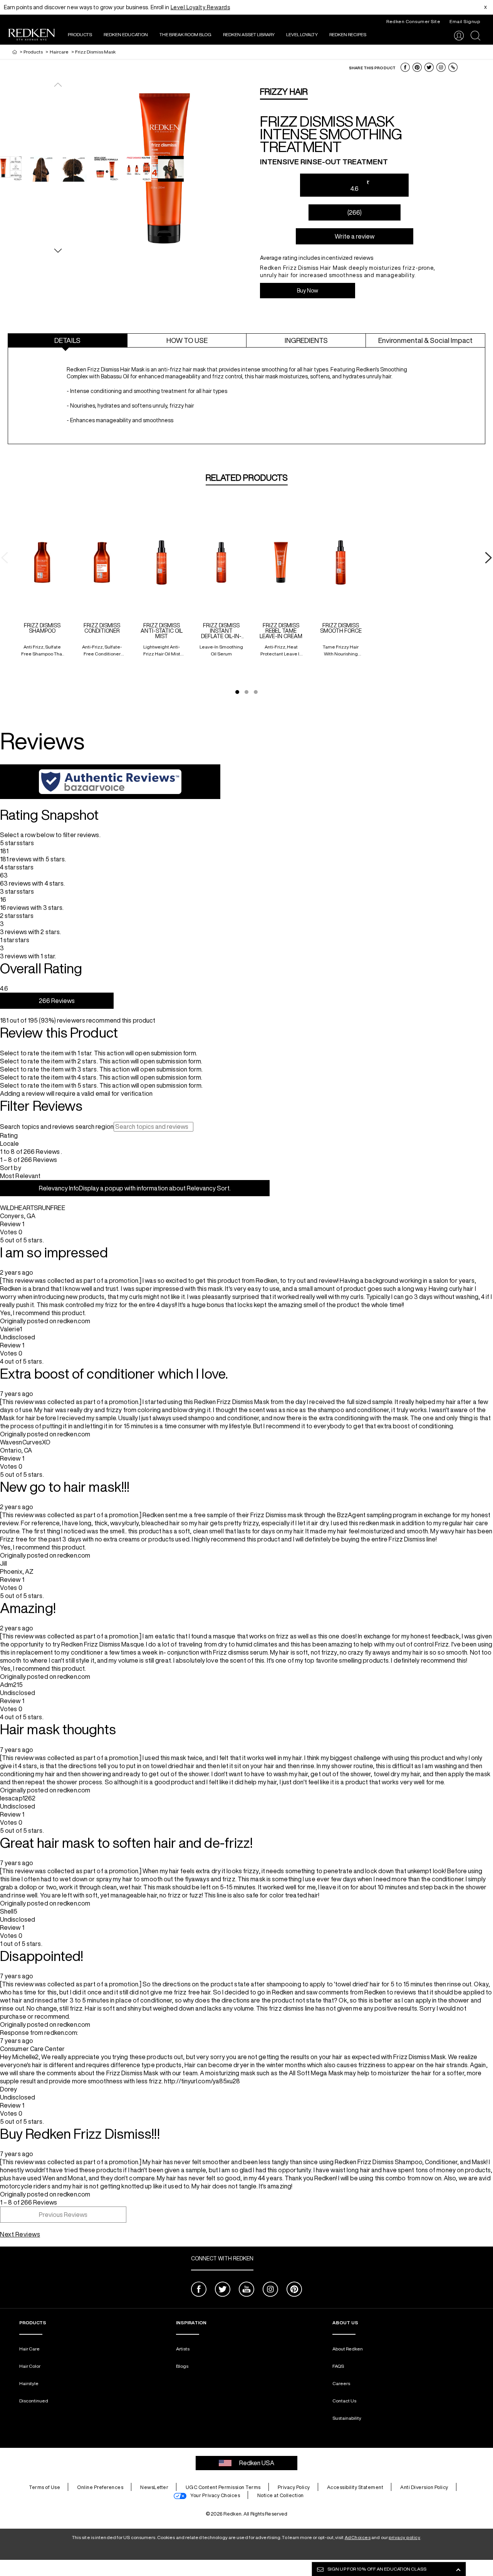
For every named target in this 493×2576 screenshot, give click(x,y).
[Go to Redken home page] (32, 36)
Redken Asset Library (249, 34)
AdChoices (358, 2537)
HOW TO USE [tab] (187, 340)
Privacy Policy (294, 2487)
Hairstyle (29, 2383)
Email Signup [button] (465, 21)
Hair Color (30, 2366)
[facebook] (199, 2290)
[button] (405, 67)
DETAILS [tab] (67, 340)
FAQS (338, 2366)
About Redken (348, 2349)
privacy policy (404, 2537)
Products (80, 34)
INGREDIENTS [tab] (306, 340)
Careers (341, 2383)
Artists (183, 2349)
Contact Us (344, 2401)
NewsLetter (154, 2487)
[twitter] (223, 2290)
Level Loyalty (302, 34)
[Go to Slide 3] (256, 692)
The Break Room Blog (185, 34)
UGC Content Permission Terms (223, 2487)
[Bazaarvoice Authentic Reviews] (110, 782)
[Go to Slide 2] (246, 692)
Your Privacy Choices (215, 2495)
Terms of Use (44, 2487)
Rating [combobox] (9, 1135)
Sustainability (347, 2418)
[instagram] (270, 2290)
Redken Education (126, 34)
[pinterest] (294, 2290)
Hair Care (29, 2349)
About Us (345, 2323)
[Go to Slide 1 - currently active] (237, 692)
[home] (15, 52)
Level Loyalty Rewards (200, 7)
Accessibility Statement (355, 2487)
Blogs (182, 2366)
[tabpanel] (246, 399)
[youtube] (246, 2290)
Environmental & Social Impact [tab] (425, 340)
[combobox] (246, 1176)
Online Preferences (100, 2487)
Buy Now (308, 291)
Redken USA (257, 2463)
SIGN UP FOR (377, 2569)
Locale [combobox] (10, 1143)
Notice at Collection (281, 2495)
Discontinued (34, 2401)
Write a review (355, 236)
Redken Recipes (348, 34)
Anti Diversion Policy (424, 2487)
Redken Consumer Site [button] (413, 21)
